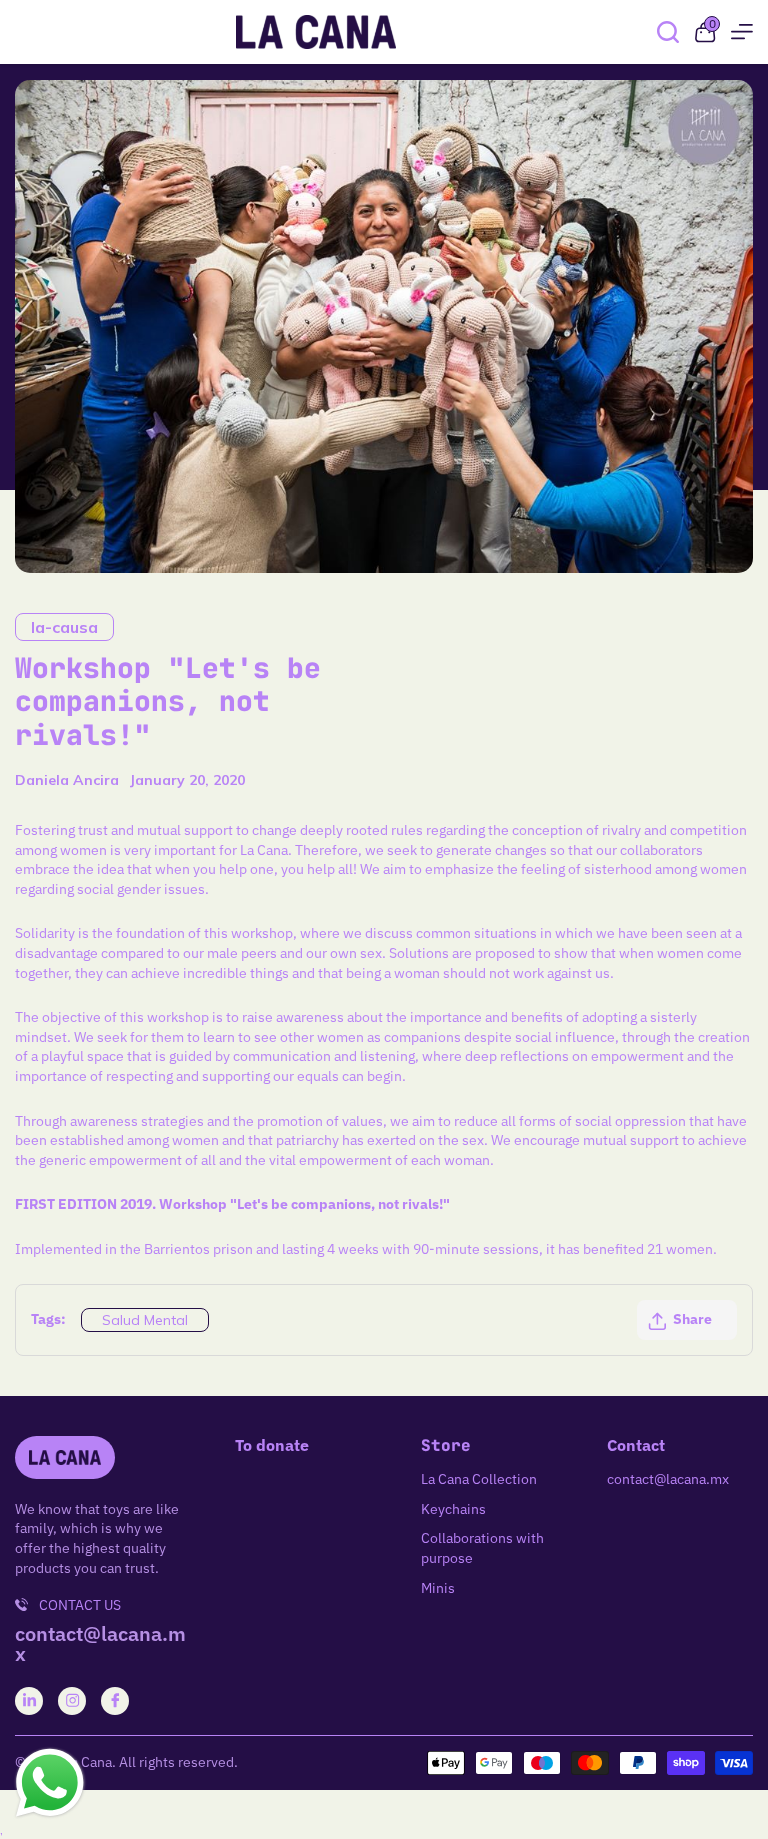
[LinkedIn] (29, 1700)
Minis (438, 1588)
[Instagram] (72, 1700)
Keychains (453, 1509)
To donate (272, 1445)
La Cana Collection (479, 1479)
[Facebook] (115, 1700)
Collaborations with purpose (482, 1548)
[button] (687, 1320)
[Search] (668, 32)
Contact (636, 1445)
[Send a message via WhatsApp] (50, 1783)
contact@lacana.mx (100, 1644)
